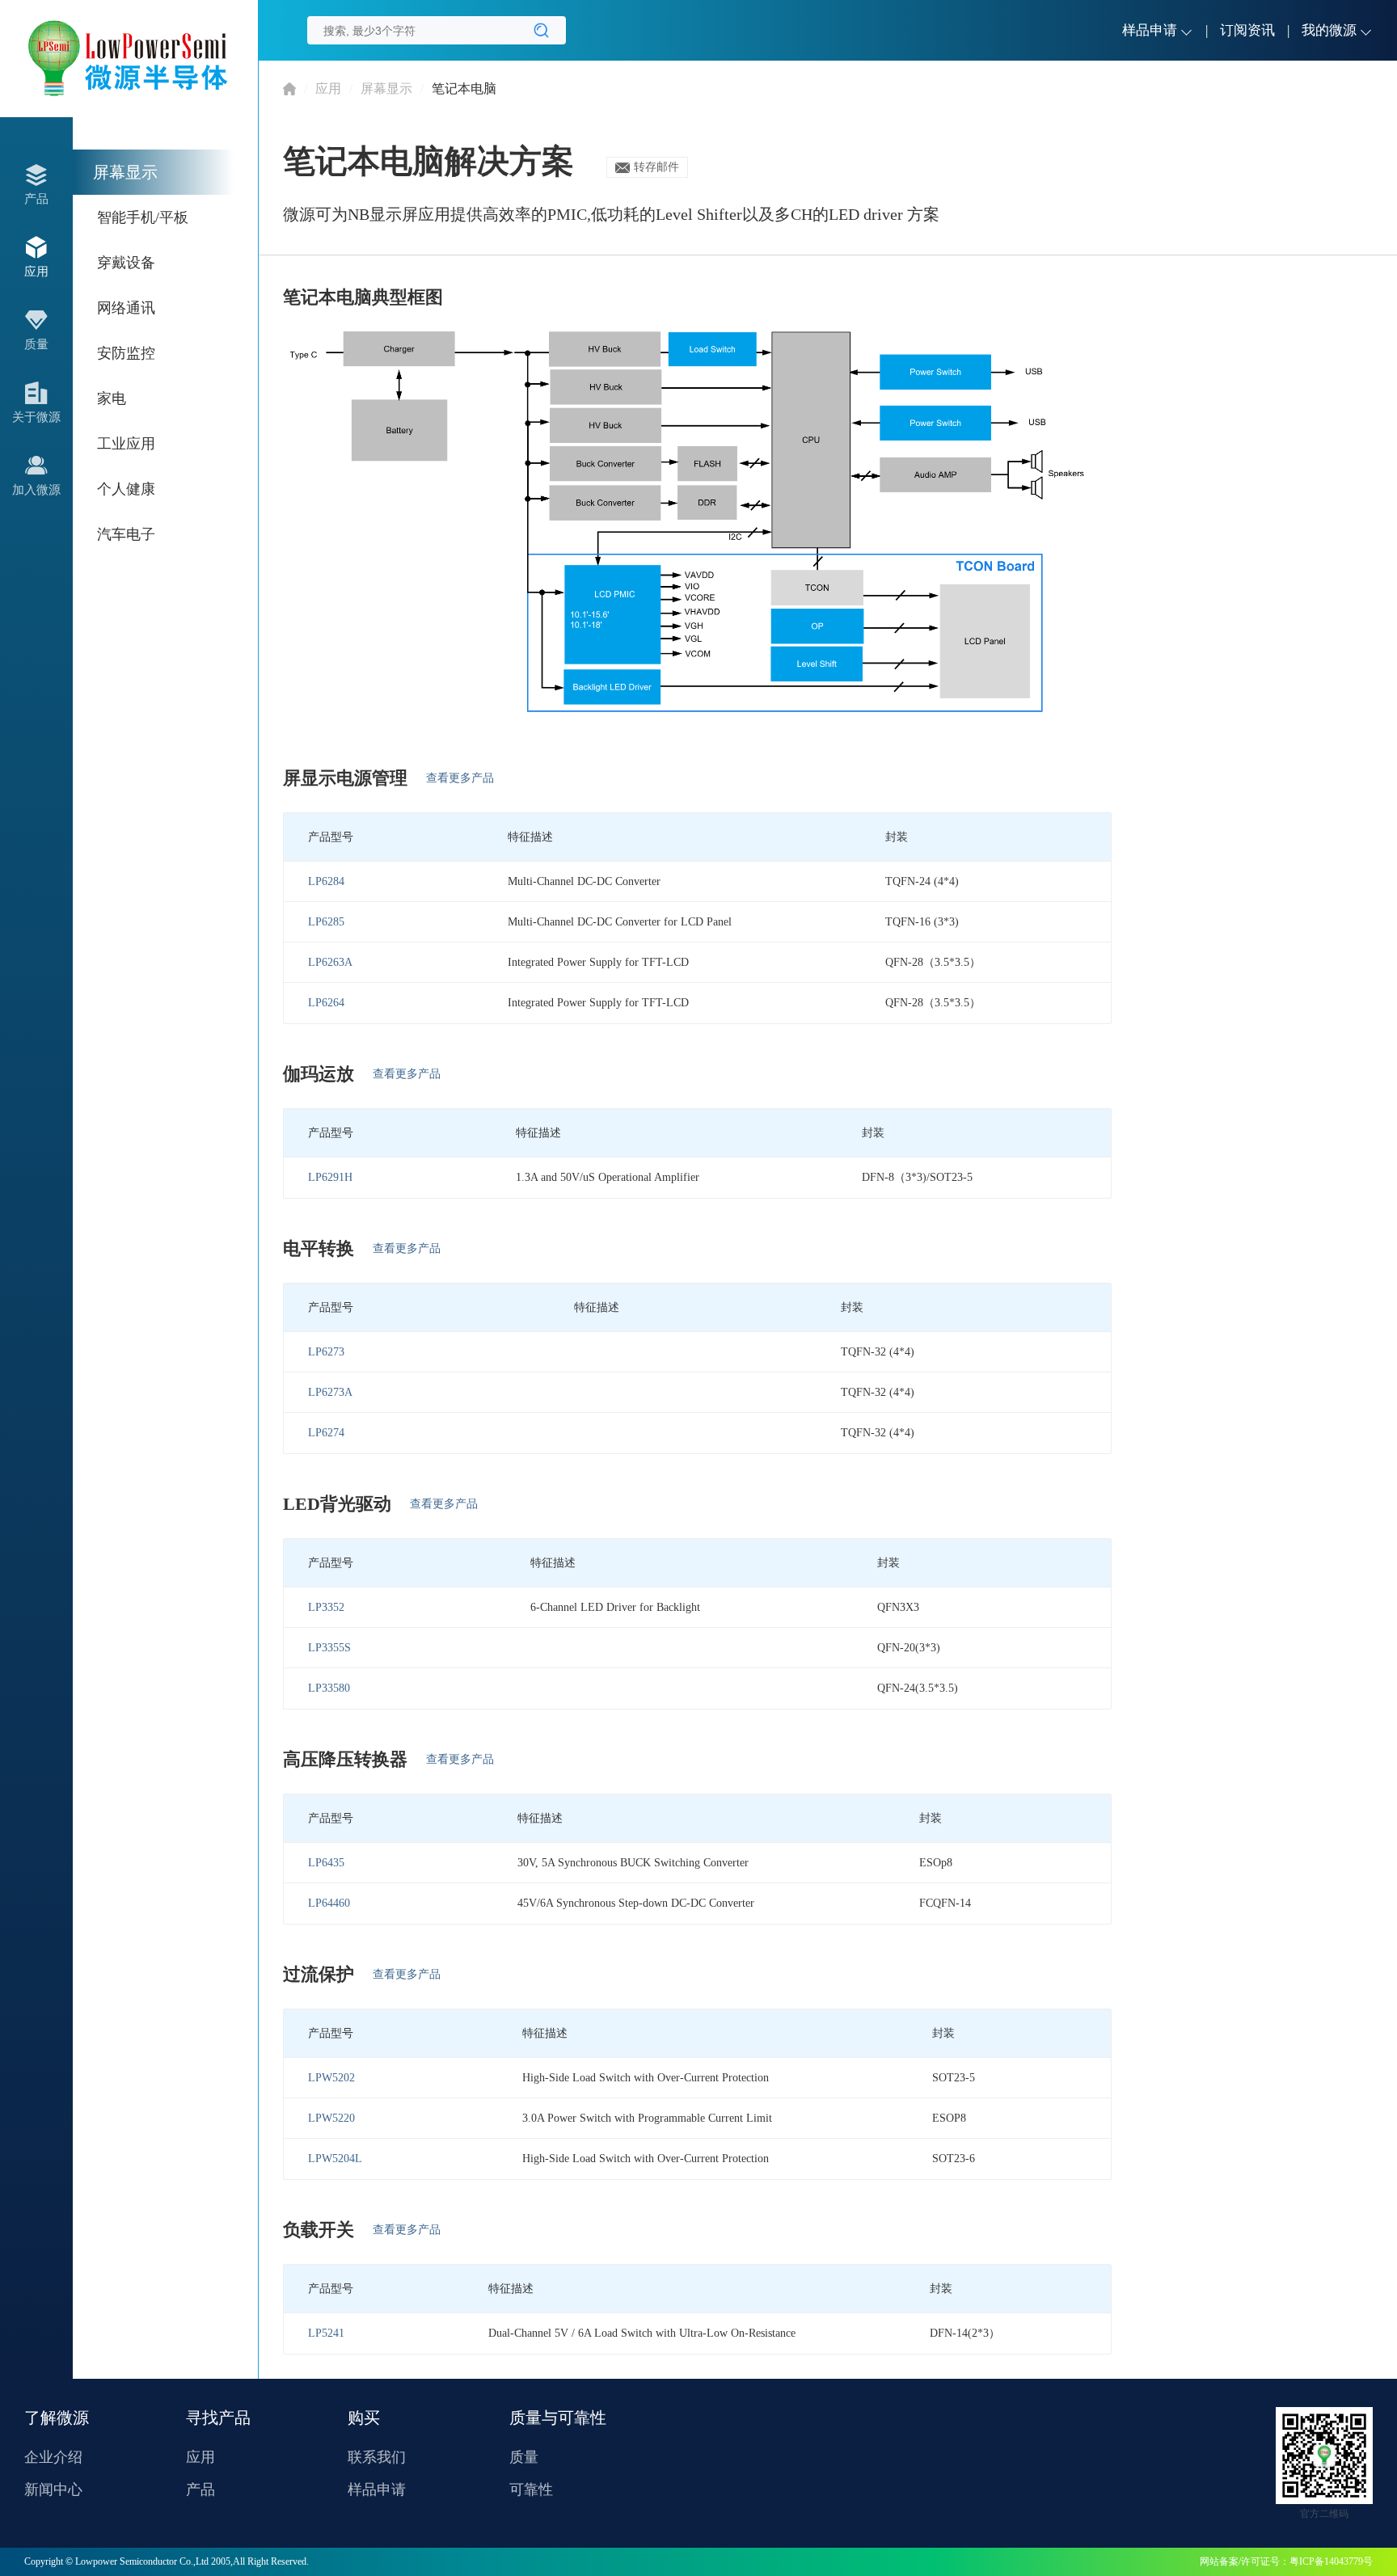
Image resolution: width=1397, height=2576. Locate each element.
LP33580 (329, 1688)
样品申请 (377, 2490)
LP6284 (326, 881)
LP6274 (326, 1433)
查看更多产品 (460, 778)
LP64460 (329, 1903)
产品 (200, 2490)
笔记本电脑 (464, 89)
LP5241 (326, 2333)
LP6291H (330, 1177)
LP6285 (326, 922)
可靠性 (531, 2490)
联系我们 (377, 2457)
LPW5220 (331, 2118)
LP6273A (330, 1392)
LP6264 (326, 1003)
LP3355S (329, 1648)
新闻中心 (53, 2490)
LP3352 (326, 1607)
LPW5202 (331, 2078)
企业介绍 (53, 2457)
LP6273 (326, 1352)
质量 (524, 2457)
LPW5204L (335, 2159)
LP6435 (326, 1863)
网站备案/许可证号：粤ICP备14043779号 (1286, 2561)
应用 (328, 89)
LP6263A (330, 962)
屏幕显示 (386, 89)
